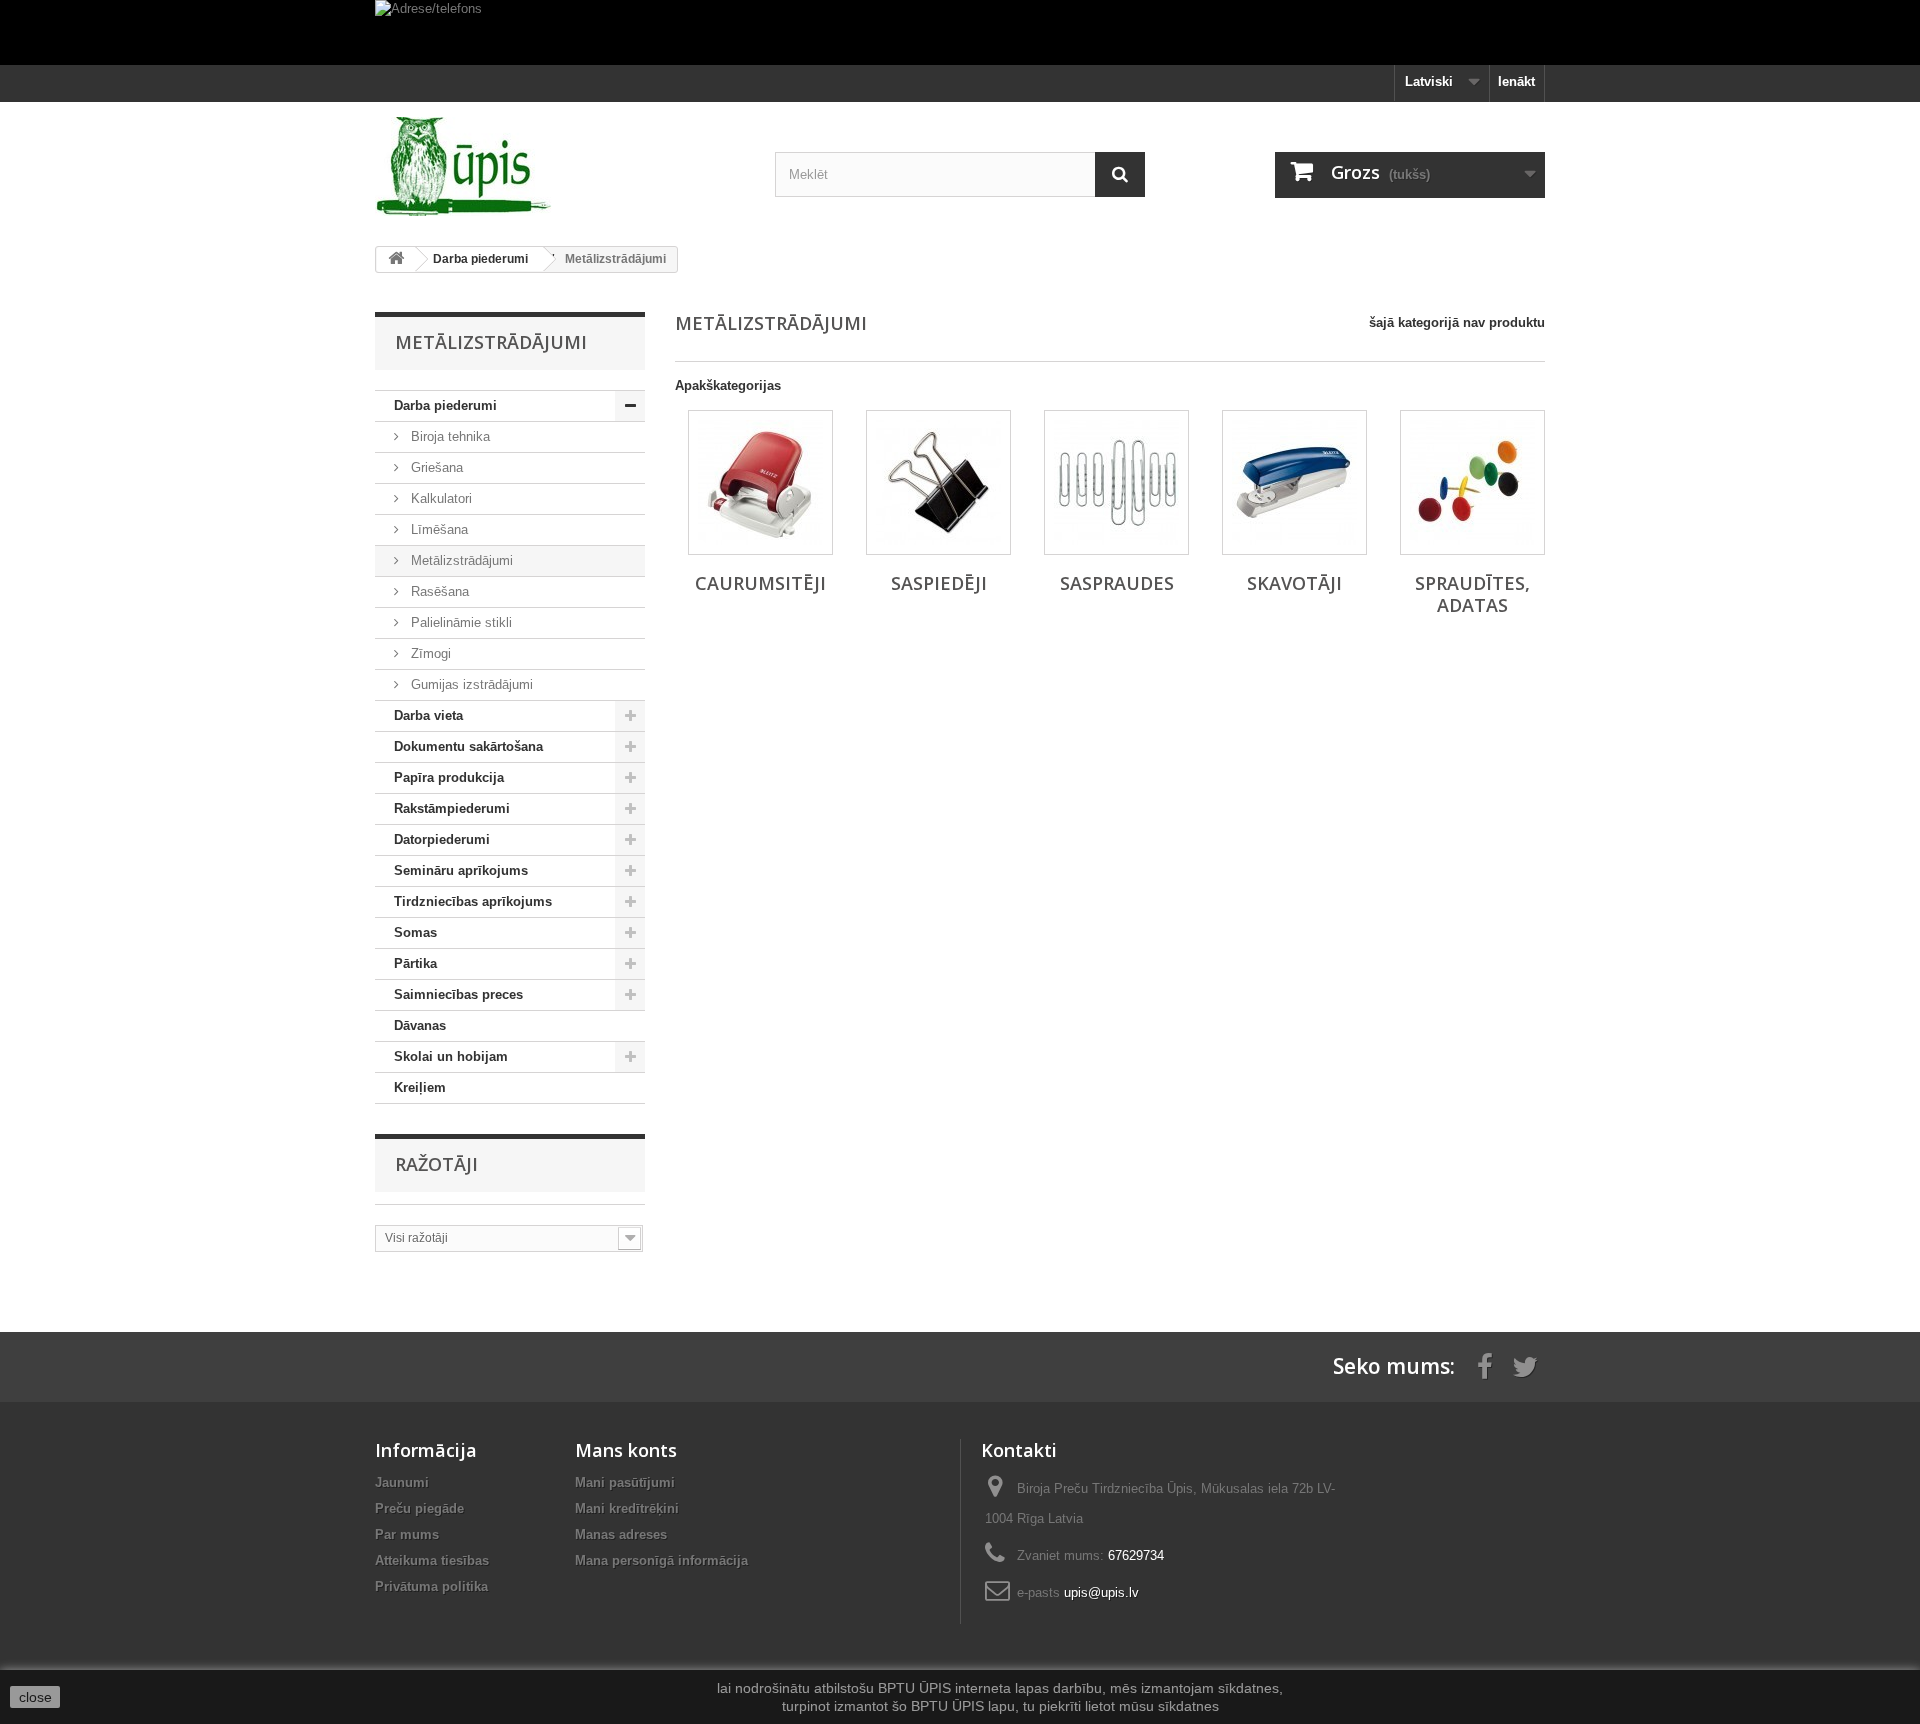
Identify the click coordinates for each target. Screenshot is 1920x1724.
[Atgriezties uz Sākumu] (396, 259)
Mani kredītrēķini (627, 1508)
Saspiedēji (939, 583)
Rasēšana (438, 591)
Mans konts (626, 1450)
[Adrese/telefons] (960, 32)
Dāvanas (420, 1025)
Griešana (435, 467)
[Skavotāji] (1294, 482)
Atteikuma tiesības (432, 1560)
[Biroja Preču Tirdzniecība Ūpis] (560, 166)
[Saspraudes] (1116, 482)
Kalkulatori (439, 498)
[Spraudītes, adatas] (1472, 482)
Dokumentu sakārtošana (468, 746)
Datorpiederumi (442, 839)
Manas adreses (621, 1534)
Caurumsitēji (760, 583)
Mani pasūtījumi (625, 1482)
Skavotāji (1294, 583)
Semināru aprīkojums (461, 870)
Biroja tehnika (448, 436)
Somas (415, 932)
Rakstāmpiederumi (452, 808)
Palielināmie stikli (459, 622)
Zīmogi (429, 653)
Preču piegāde (419, 1508)
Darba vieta (428, 715)
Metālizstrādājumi (460, 560)
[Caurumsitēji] (760, 482)
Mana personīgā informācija (661, 1560)
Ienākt (1516, 81)
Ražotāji (436, 1164)
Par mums (407, 1534)
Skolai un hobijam (451, 1056)
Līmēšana (437, 529)
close (35, 1697)
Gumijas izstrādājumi (470, 684)
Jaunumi (402, 1482)
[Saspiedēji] (938, 482)
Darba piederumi (445, 405)
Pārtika (415, 963)
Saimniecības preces (458, 994)
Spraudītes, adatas (1472, 594)
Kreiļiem (420, 1087)
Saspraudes (1117, 583)
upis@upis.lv (1101, 1592)
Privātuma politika (431, 1586)
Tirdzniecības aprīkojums (473, 901)
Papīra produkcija (449, 777)
